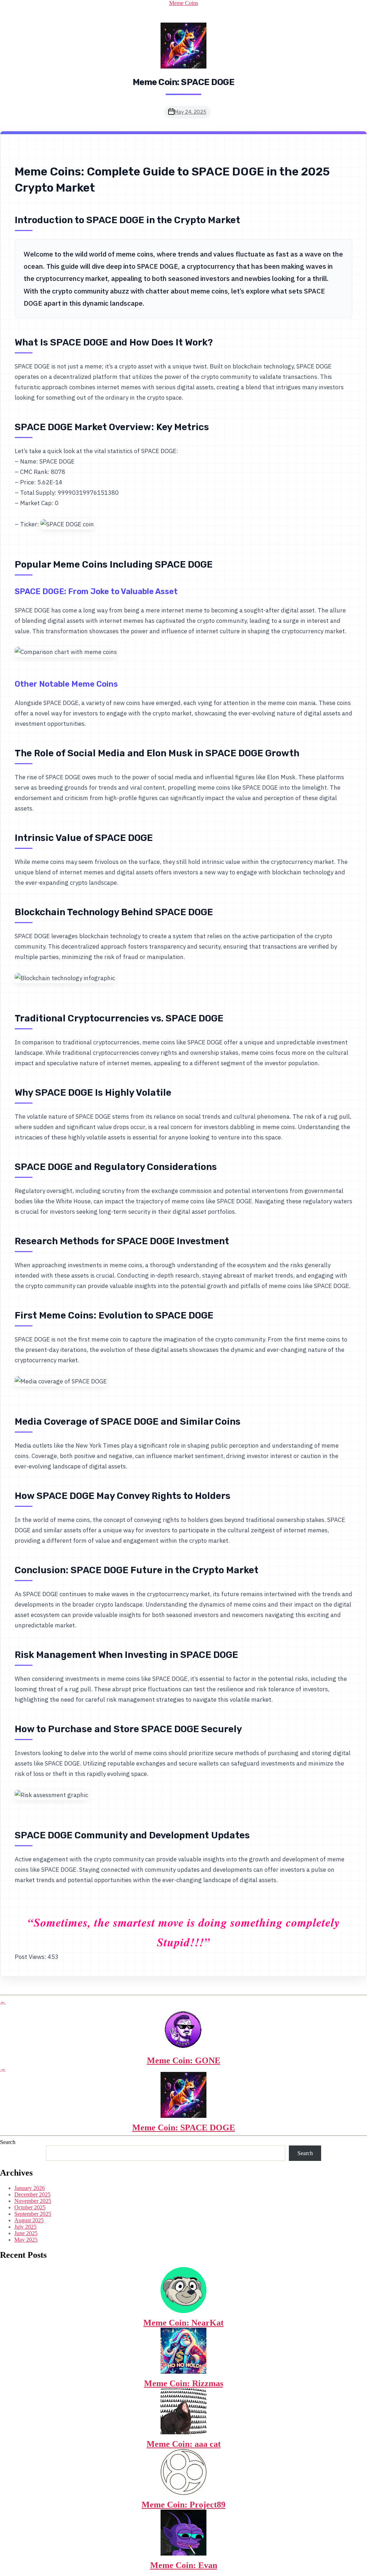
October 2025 (30, 2207)
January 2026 (30, 2188)
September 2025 (33, 2214)
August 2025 (29, 2220)
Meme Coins (184, 3)
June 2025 (26, 2233)
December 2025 (32, 2194)
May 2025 (26, 2240)
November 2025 (33, 2201)
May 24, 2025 (190, 112)
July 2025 (25, 2227)
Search (8, 2142)
